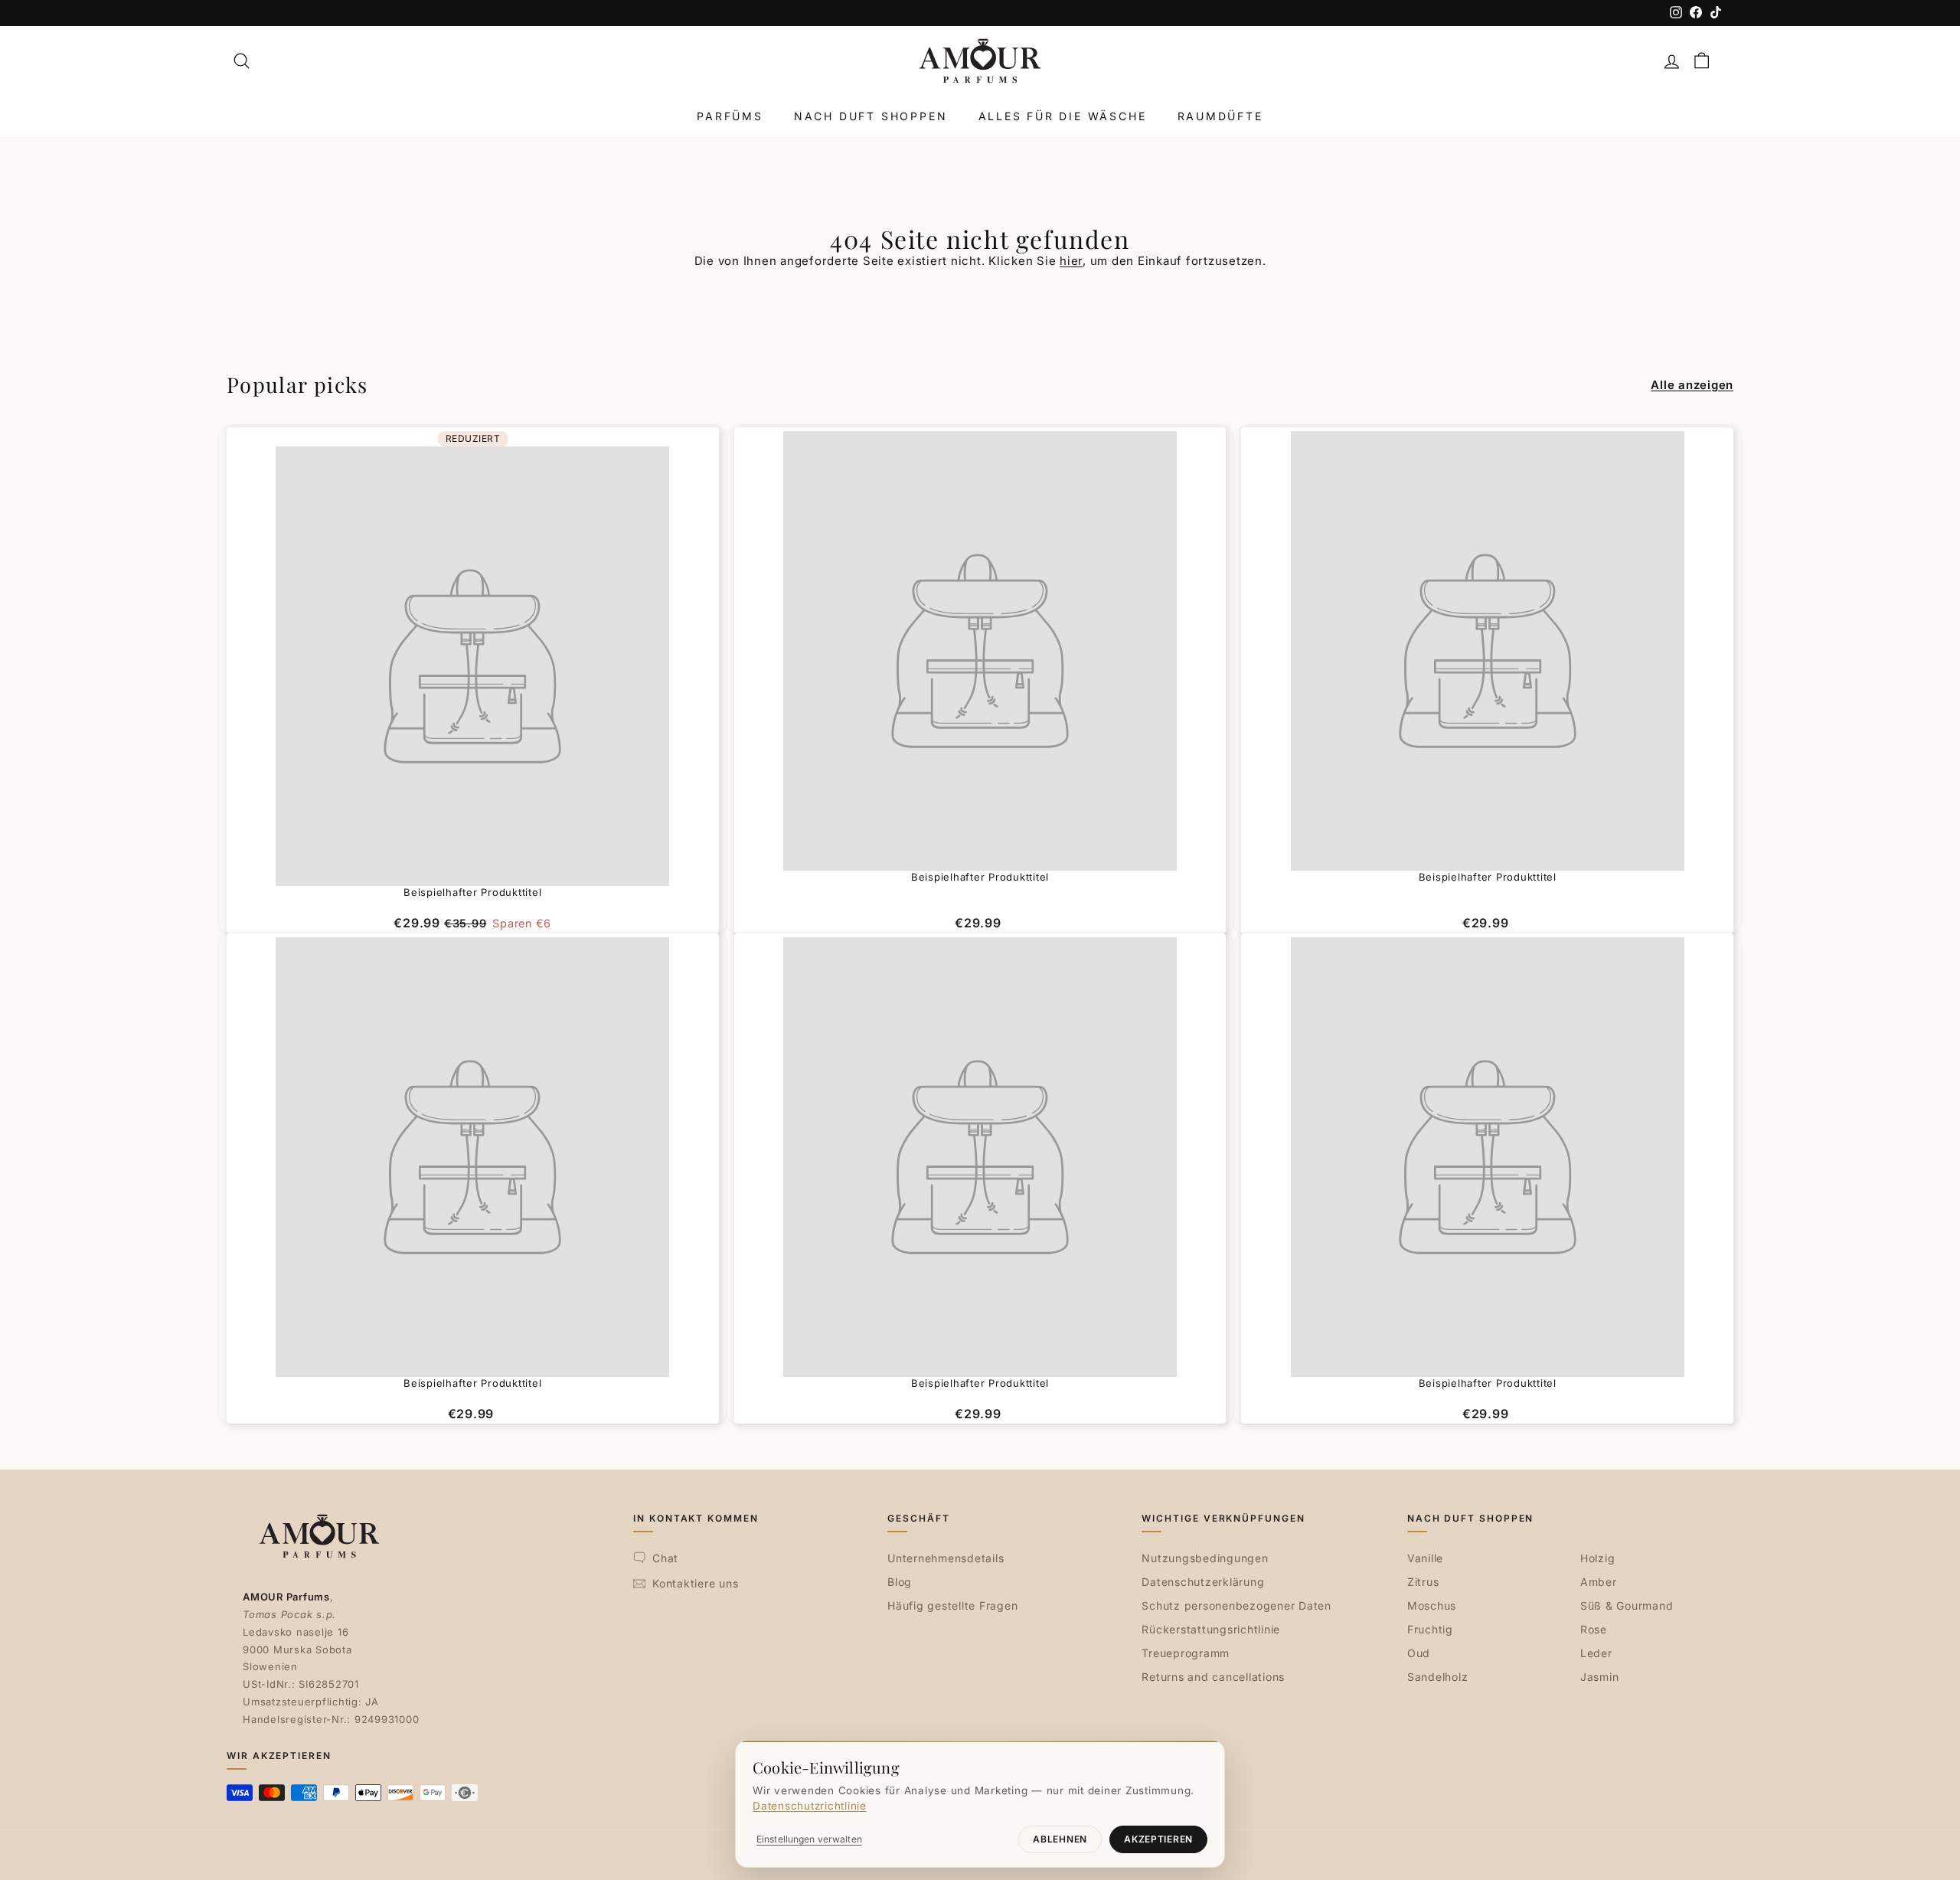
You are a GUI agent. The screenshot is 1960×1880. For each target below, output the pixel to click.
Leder (1596, 1653)
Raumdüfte (1220, 116)
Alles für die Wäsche (1063, 116)
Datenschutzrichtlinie (810, 1806)
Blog (900, 1582)
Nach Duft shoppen (871, 116)
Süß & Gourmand (1627, 1605)
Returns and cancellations (1213, 1677)
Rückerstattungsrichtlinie (1211, 1629)
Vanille (1425, 1558)
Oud (1419, 1653)
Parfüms (730, 116)
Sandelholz (1438, 1677)
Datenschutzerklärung (1203, 1582)
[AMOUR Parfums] (980, 61)
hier (1071, 261)
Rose (1594, 1629)
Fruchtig (1430, 1629)
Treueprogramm (1186, 1653)
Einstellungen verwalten (809, 1839)
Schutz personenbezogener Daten (1236, 1605)
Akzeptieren (1158, 1839)
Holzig (1598, 1558)
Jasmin (1600, 1677)
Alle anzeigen (1692, 385)
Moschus (1432, 1605)
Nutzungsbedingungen (1205, 1558)
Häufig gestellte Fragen (952, 1605)
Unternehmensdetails (946, 1558)
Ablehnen (1060, 1839)
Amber (1599, 1582)
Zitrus (1423, 1582)
